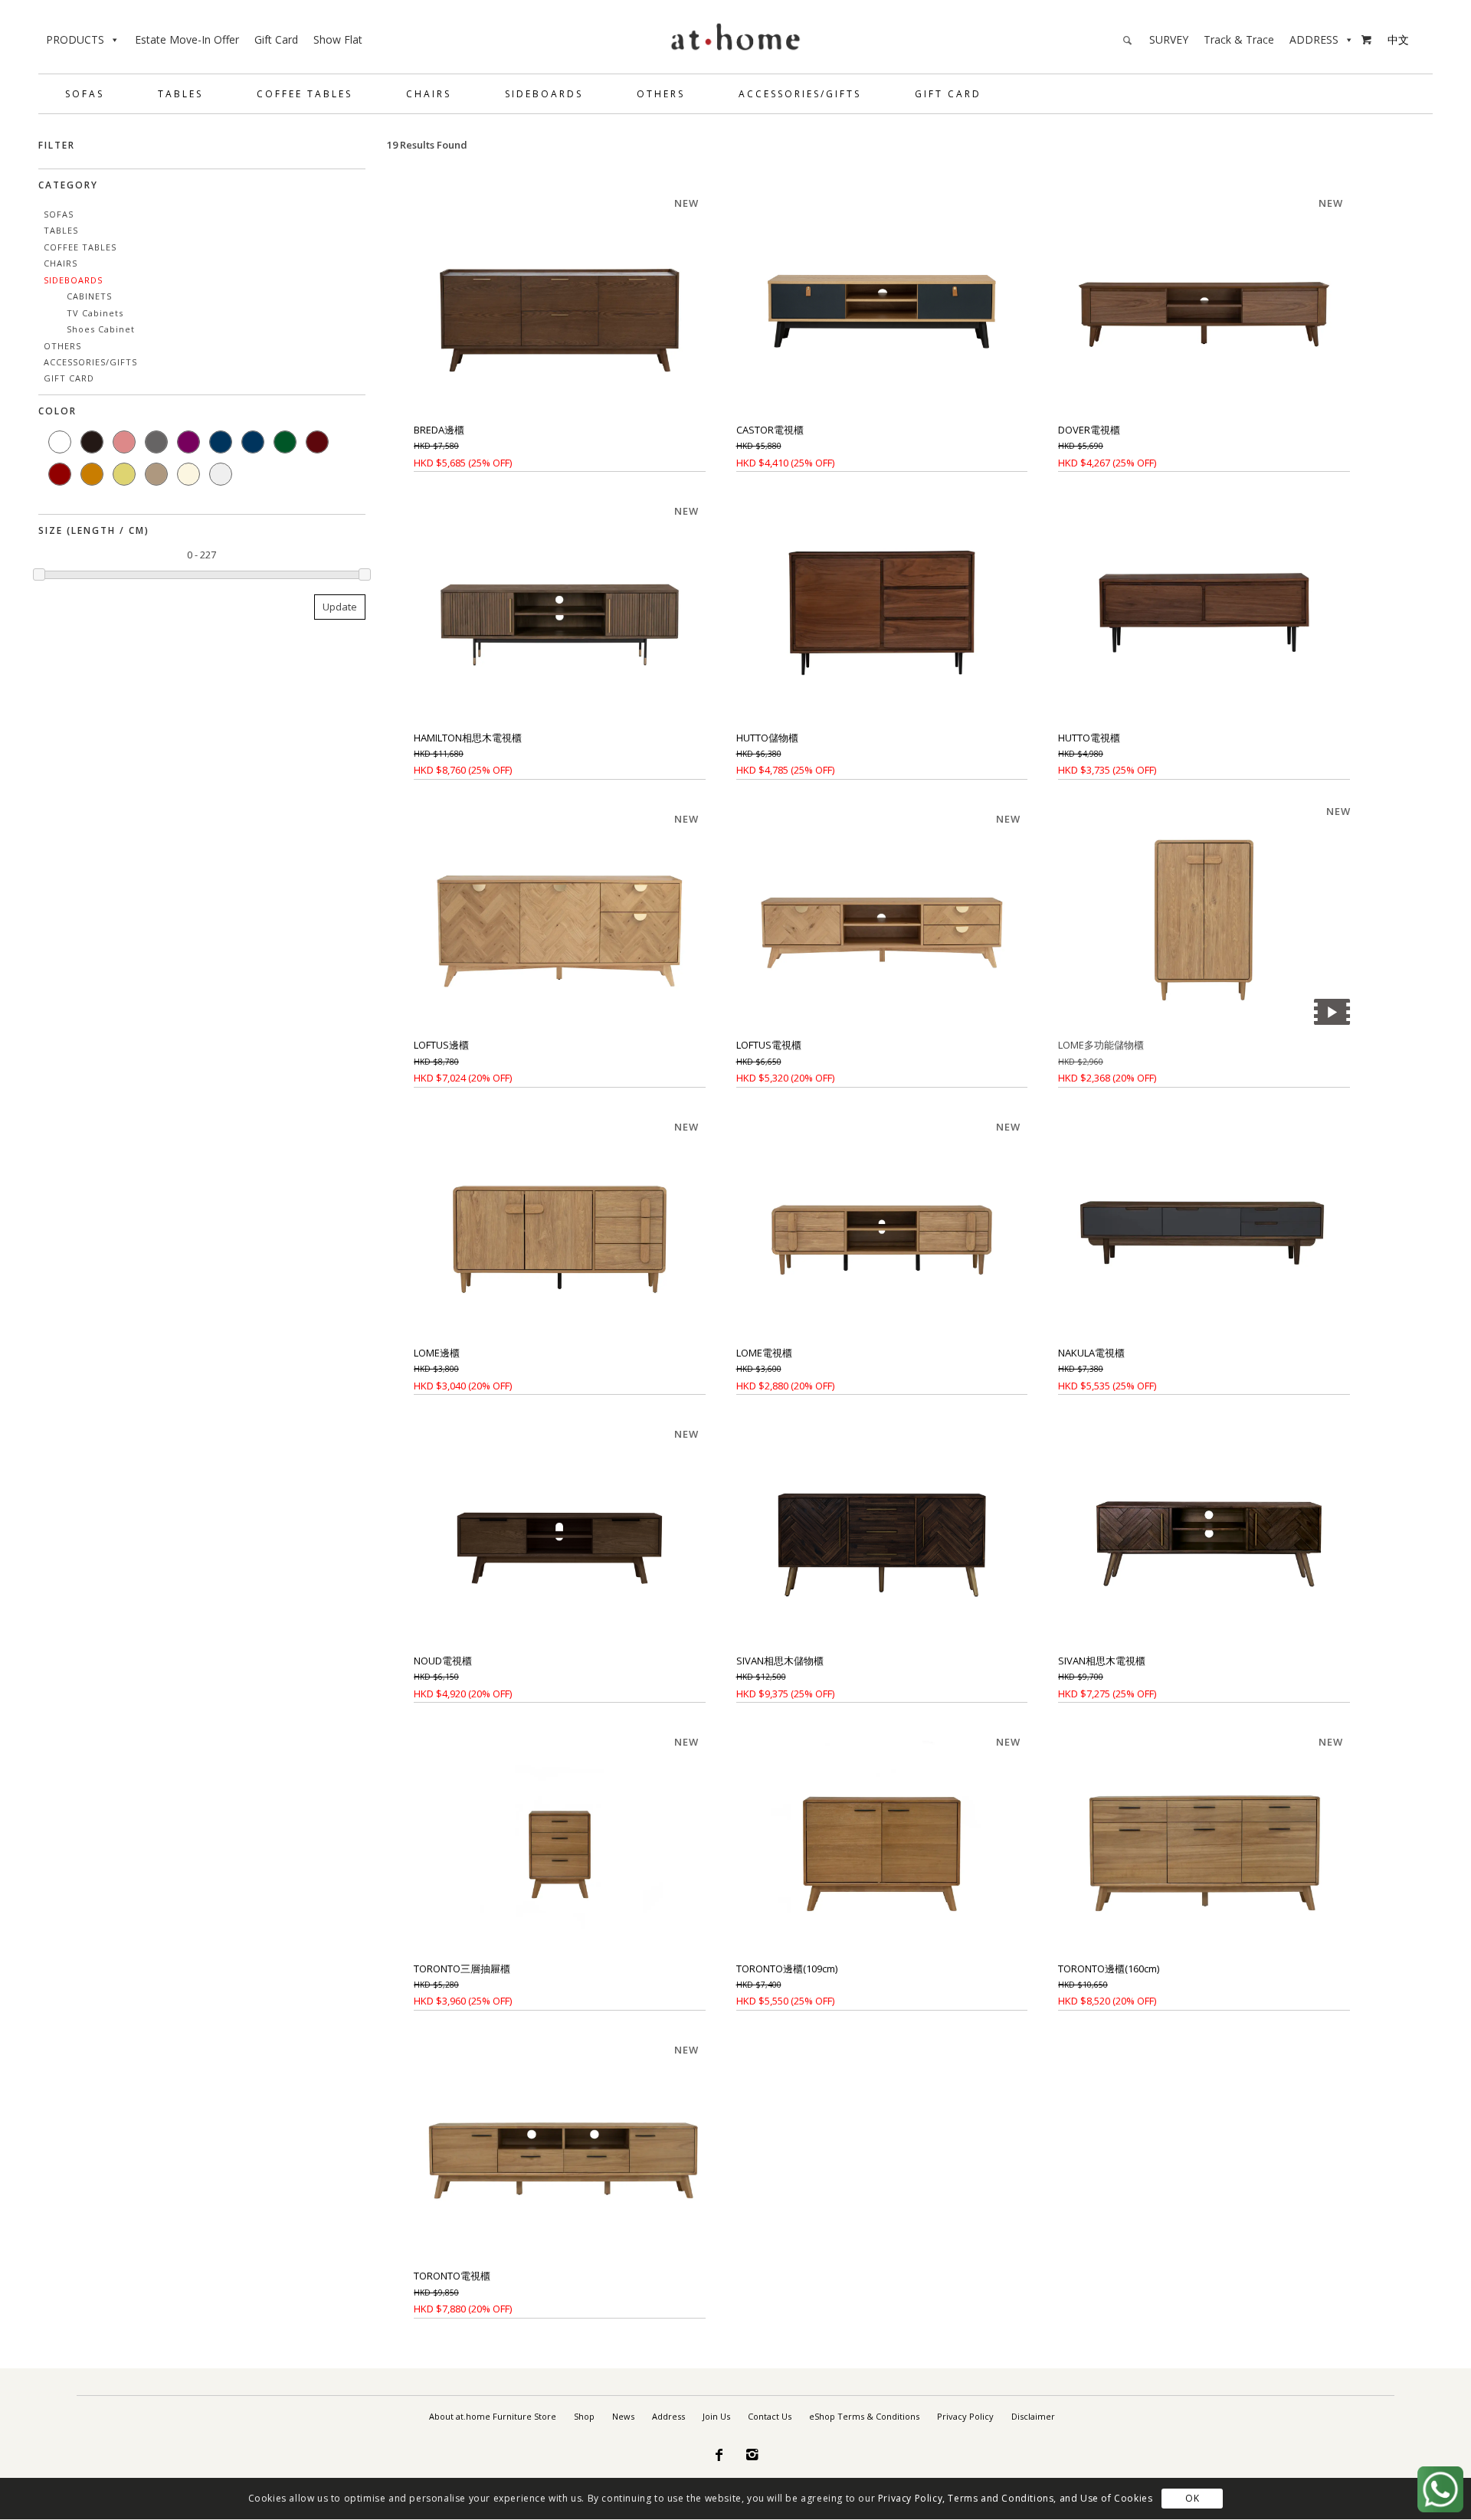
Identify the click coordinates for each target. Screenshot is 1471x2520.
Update (340, 607)
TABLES (180, 94)
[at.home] (735, 34)
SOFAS (85, 94)
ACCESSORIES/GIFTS (800, 94)
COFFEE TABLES (305, 94)
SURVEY (1169, 39)
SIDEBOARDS (544, 94)
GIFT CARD (948, 94)
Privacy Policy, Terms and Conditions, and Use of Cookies (1016, 2499)
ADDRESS (1314, 39)
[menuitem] (493, 2417)
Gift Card (276, 39)
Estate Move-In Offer (187, 39)
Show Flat (338, 39)
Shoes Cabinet (101, 329)
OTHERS (661, 94)
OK (1192, 2499)
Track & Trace (1239, 39)
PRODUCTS (75, 39)
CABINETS (89, 296)
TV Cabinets (95, 313)
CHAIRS (429, 94)
